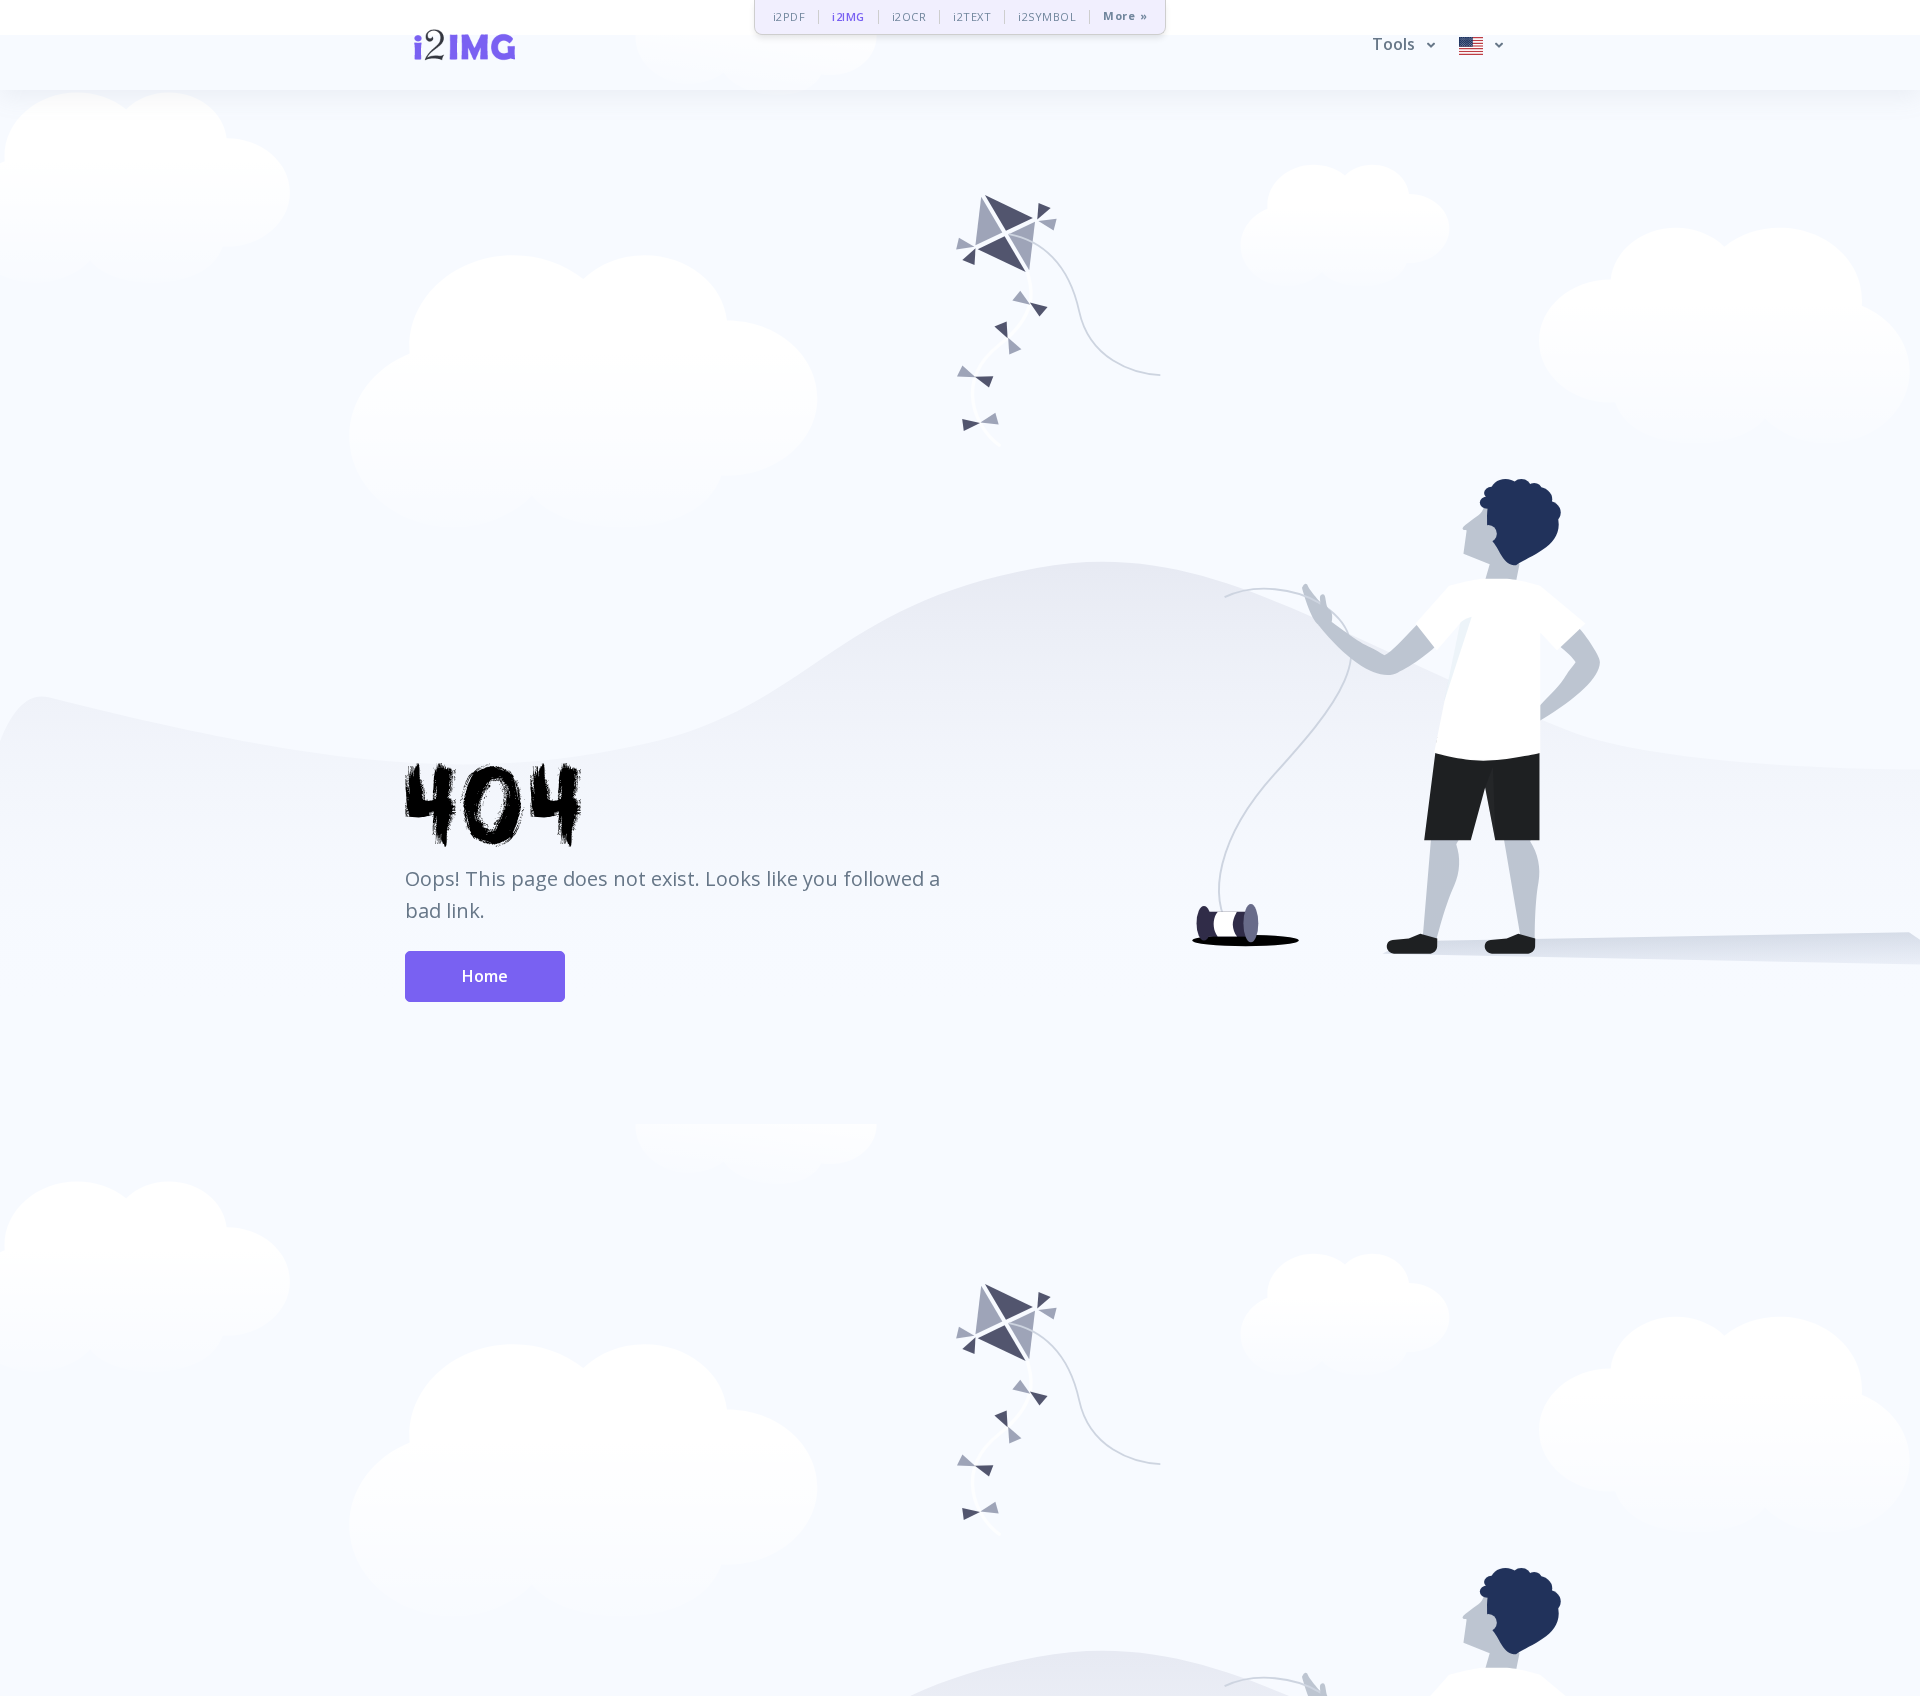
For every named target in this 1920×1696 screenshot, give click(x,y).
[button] (1403, 45)
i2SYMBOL (1047, 16)
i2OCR (909, 16)
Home (485, 976)
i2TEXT (972, 16)
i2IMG (848, 16)
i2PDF (789, 16)
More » (1125, 16)
